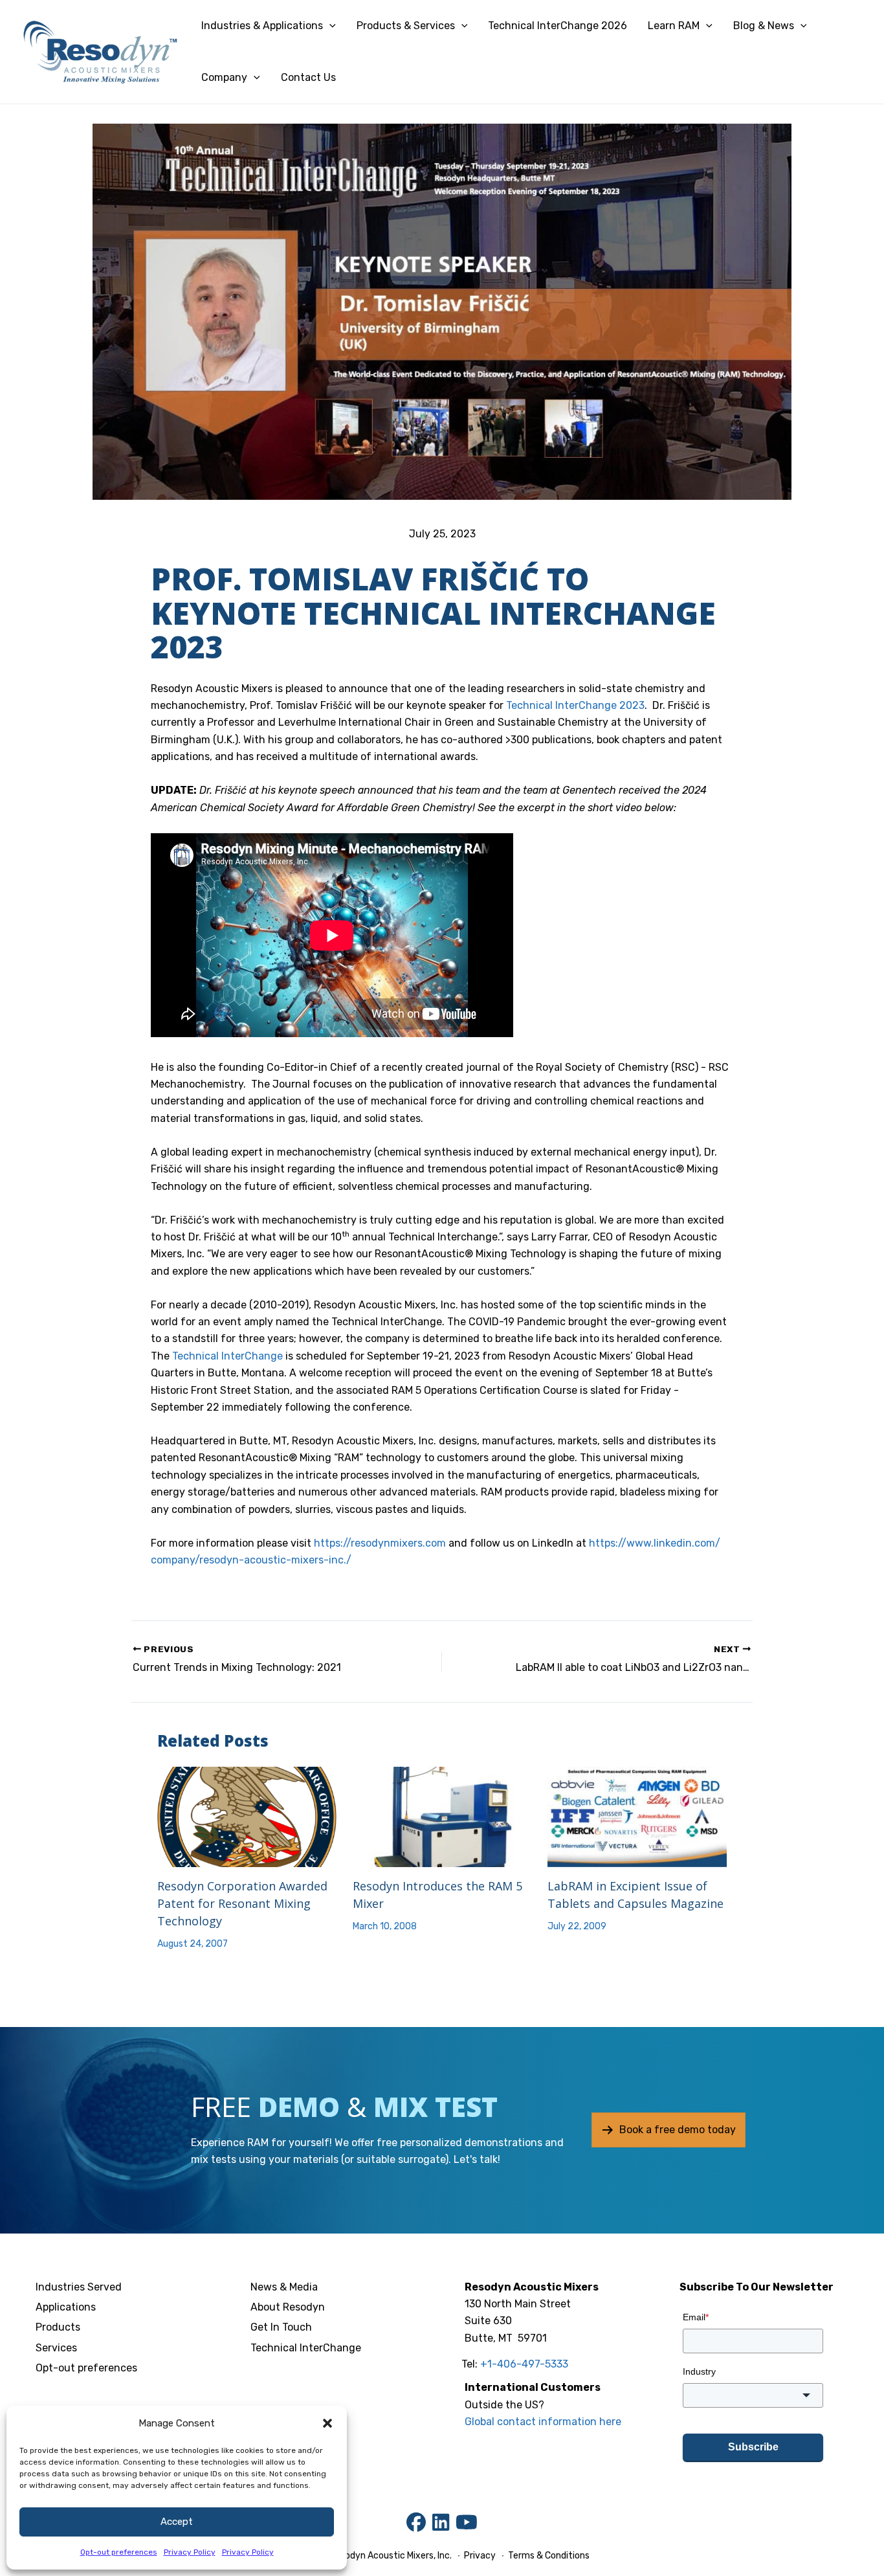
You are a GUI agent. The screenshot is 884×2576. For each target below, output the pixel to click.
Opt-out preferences (119, 2552)
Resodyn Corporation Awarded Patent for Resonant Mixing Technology (242, 1903)
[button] (327, 2423)
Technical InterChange (227, 1356)
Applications (66, 2307)
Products (58, 2327)
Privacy (480, 2556)
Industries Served (79, 2287)
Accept (177, 2522)
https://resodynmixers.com (380, 1543)
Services (56, 2348)
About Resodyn (288, 2307)
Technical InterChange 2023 (575, 705)
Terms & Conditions (548, 2556)
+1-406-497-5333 (524, 2364)
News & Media (284, 2287)
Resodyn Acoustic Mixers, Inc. (391, 2556)
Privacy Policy (190, 2552)
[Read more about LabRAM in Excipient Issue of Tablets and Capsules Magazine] (637, 1816)
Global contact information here (543, 2422)
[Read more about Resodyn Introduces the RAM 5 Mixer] (442, 1816)
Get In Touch (281, 2327)
